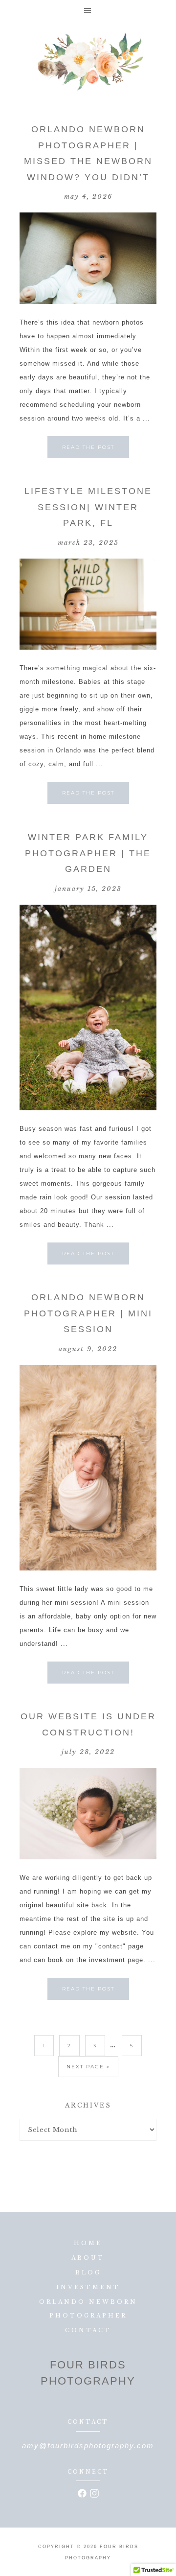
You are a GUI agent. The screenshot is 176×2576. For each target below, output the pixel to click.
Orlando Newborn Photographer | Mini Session (88, 1313)
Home (88, 2243)
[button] (88, 10)
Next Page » (88, 2067)
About (88, 2258)
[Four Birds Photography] (88, 62)
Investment (88, 2287)
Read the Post (88, 447)
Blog (88, 2272)
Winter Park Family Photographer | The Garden (88, 853)
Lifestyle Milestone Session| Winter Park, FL (88, 507)
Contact (88, 2330)
